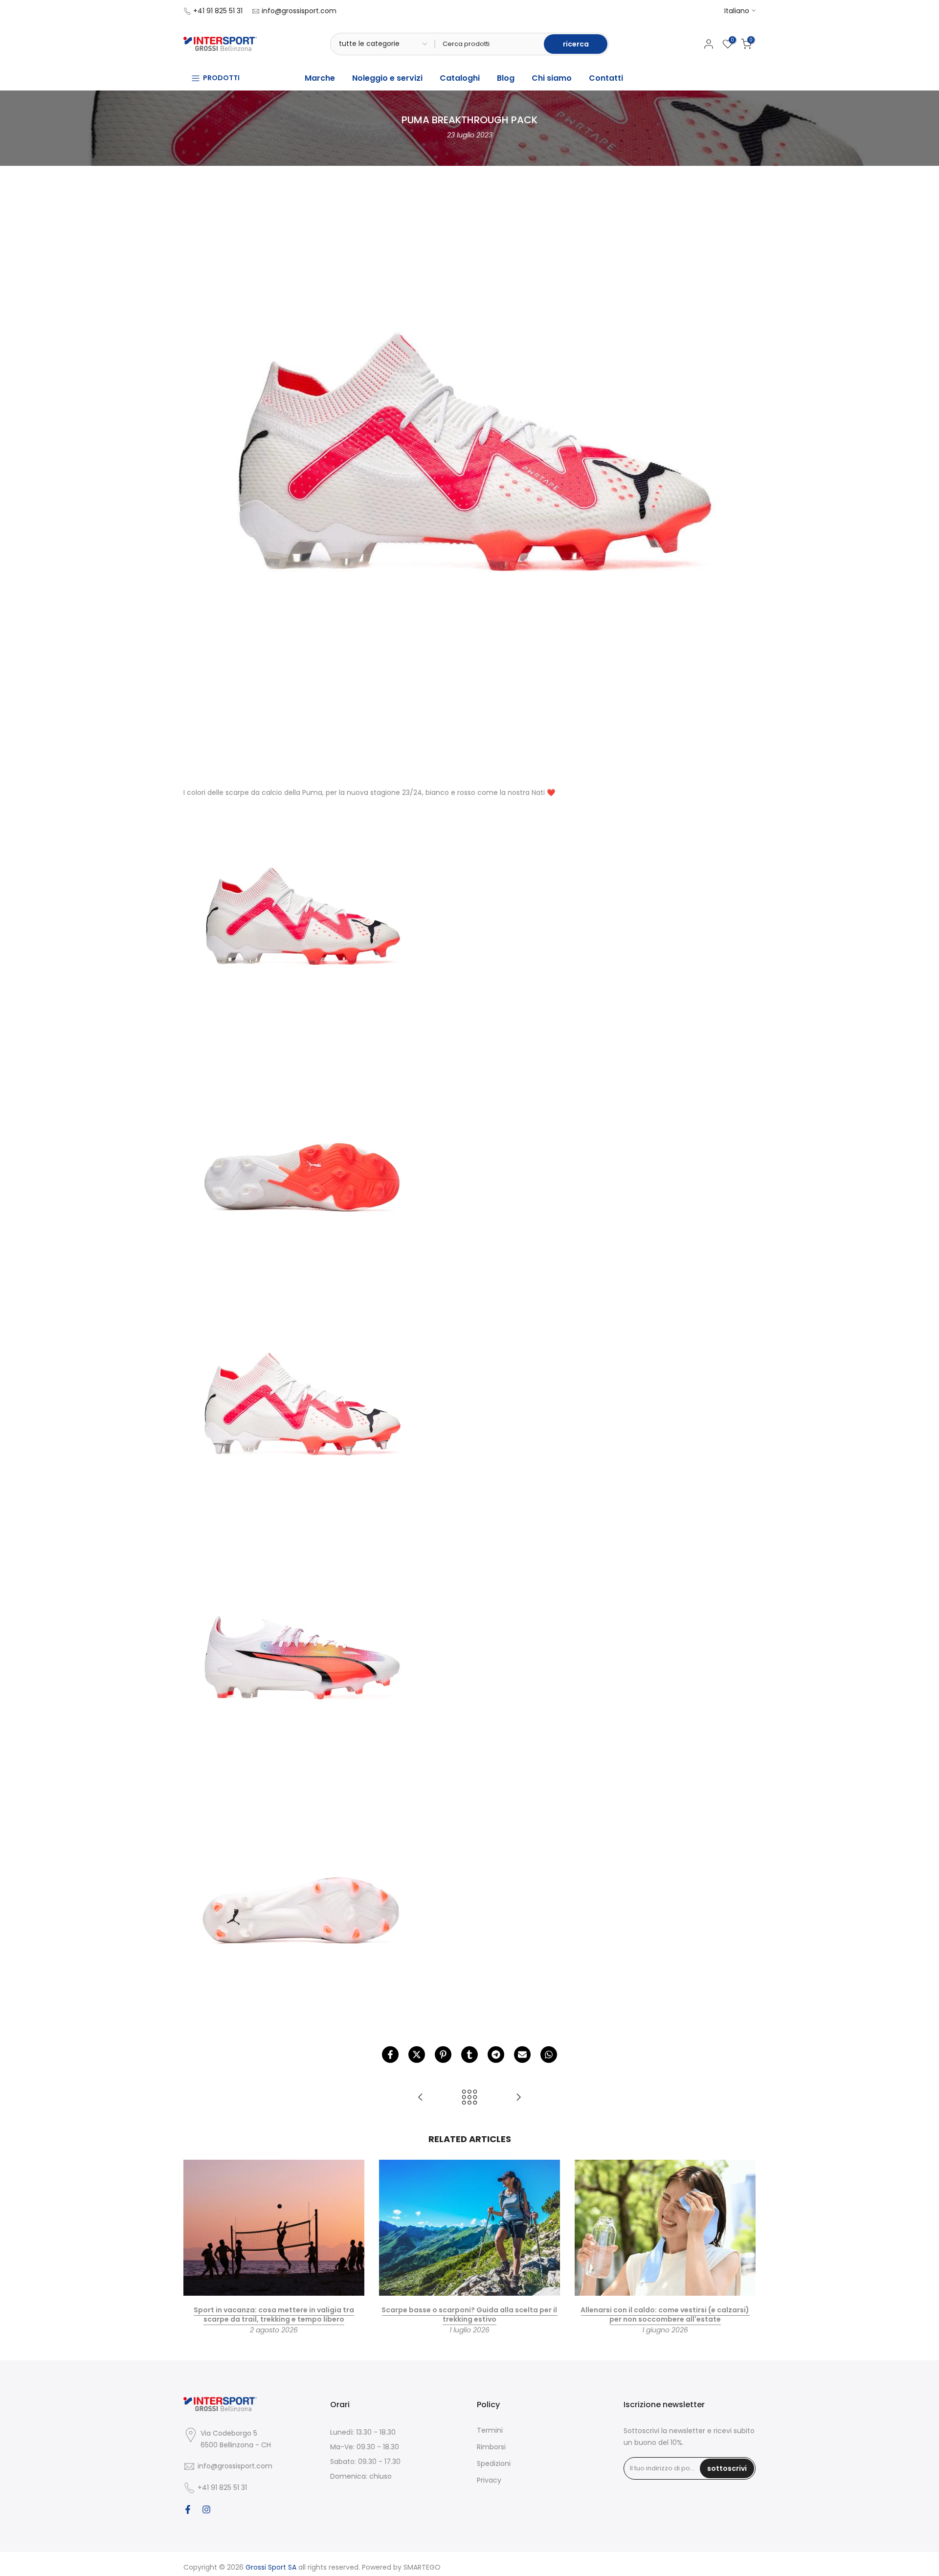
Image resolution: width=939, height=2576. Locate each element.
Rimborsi (491, 2447)
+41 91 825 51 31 (218, 11)
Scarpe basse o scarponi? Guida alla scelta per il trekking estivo (469, 2314)
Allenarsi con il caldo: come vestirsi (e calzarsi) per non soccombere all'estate (665, 2314)
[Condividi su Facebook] (390, 2055)
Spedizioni (494, 2463)
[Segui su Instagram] (206, 2509)
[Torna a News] (469, 2098)
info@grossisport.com (299, 11)
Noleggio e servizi (387, 78)
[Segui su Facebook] (188, 2509)
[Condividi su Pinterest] (443, 2055)
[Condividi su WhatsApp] (549, 2055)
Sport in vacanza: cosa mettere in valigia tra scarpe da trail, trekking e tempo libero (274, 2314)
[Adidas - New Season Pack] (421, 2098)
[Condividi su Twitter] (417, 2055)
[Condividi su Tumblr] (469, 2055)
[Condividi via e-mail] (522, 2055)
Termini (490, 2430)
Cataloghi (460, 78)
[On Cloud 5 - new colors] (518, 2098)
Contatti (606, 78)
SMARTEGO (422, 2567)
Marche (320, 78)
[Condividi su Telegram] (496, 2055)
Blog (506, 78)
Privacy (489, 2480)
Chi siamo (552, 78)
